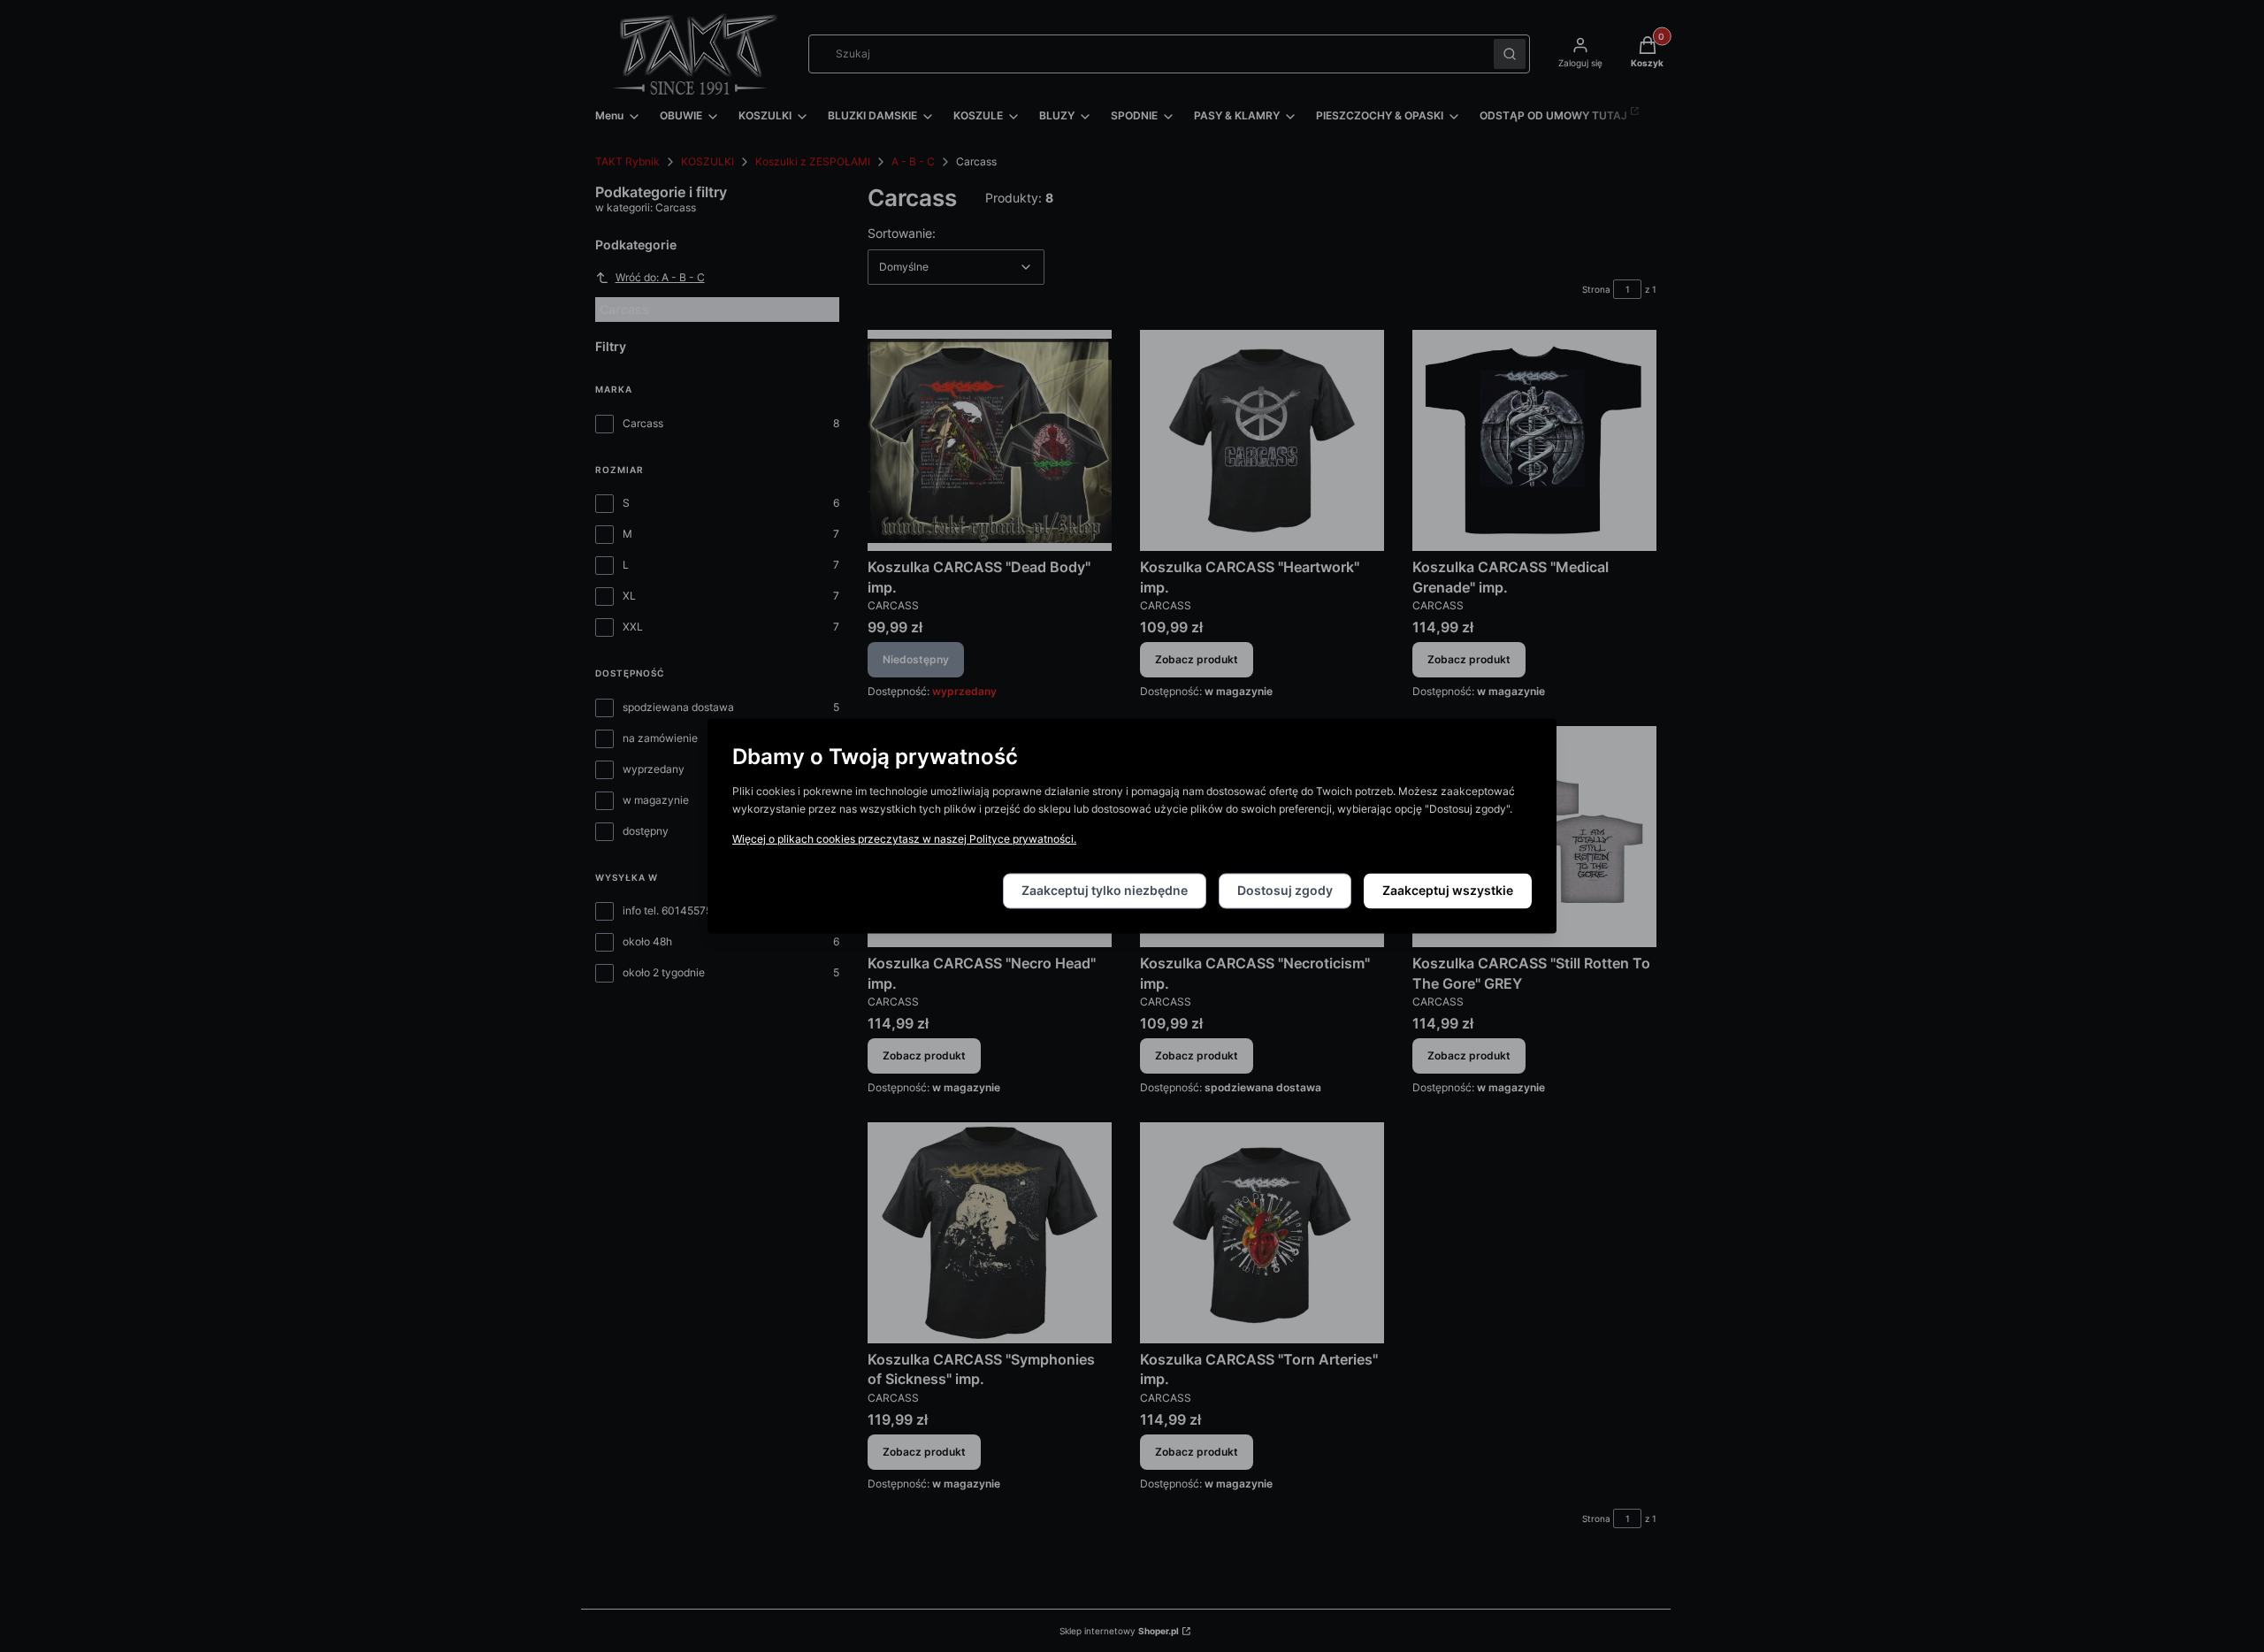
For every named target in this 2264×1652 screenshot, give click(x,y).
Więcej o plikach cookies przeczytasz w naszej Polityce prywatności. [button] (904, 840)
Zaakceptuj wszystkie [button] (1448, 891)
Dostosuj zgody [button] (1285, 891)
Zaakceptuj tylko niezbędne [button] (1105, 891)
